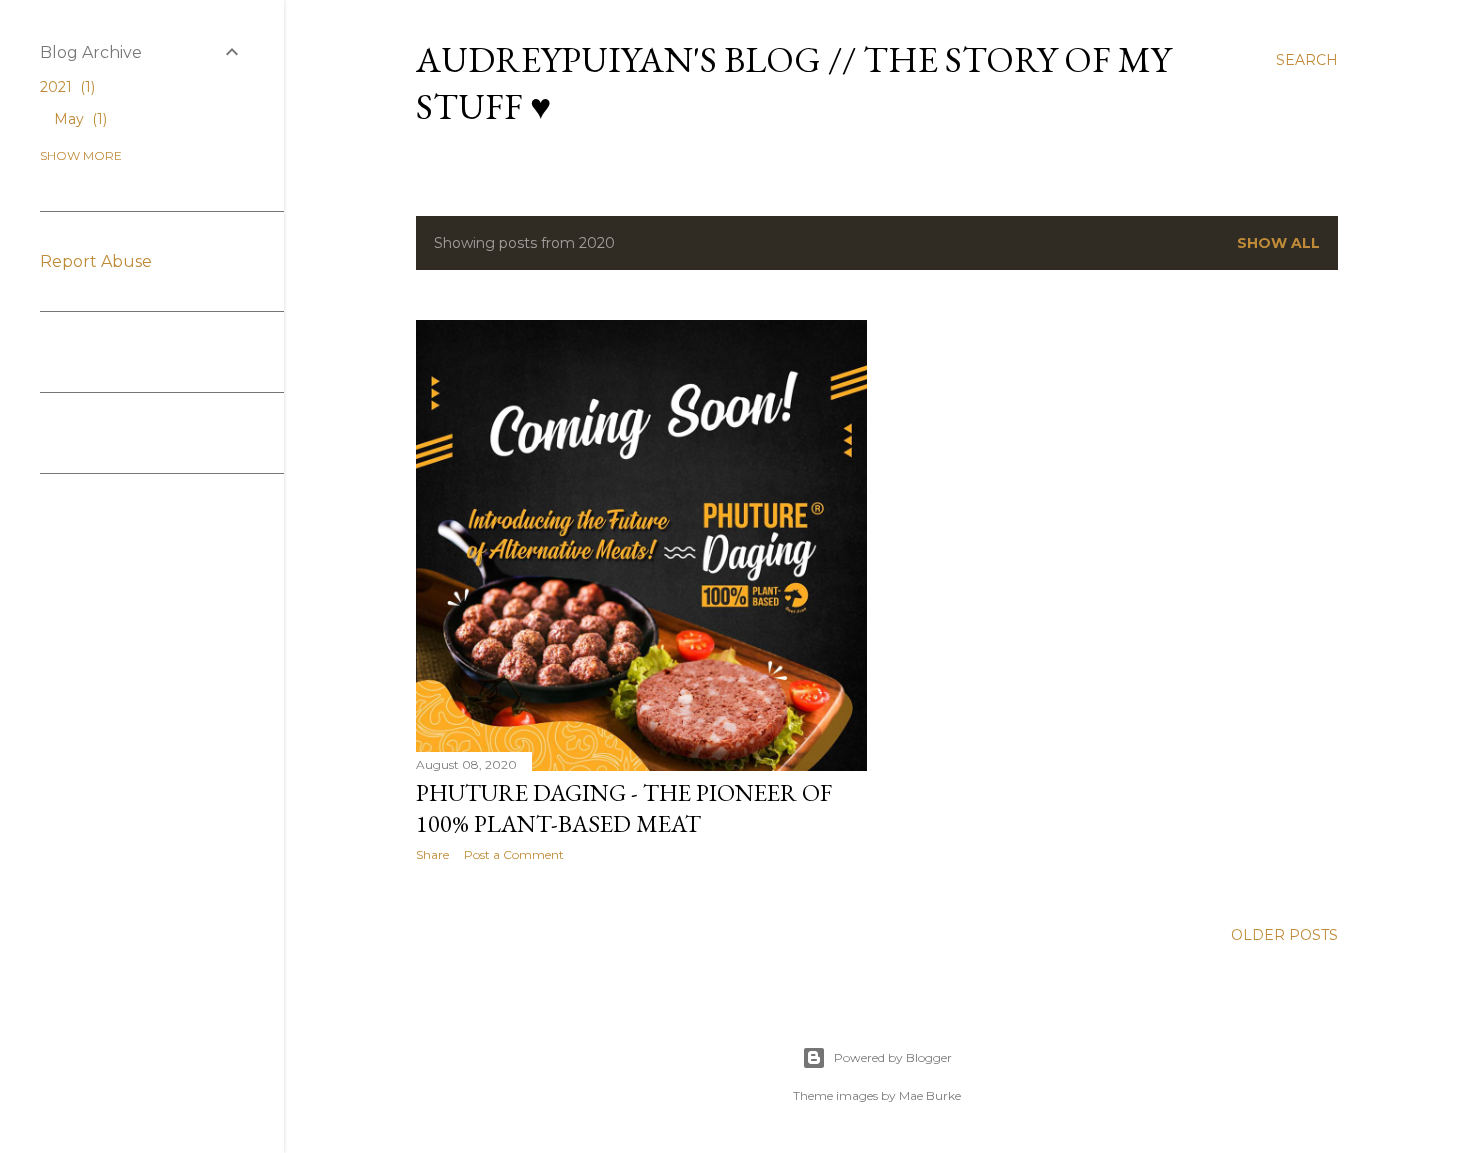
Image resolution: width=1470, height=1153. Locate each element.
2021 (65, 87)
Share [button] (432, 854)
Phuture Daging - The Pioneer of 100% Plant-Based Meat (624, 808)
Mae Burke (930, 1095)
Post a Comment (514, 854)
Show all (1278, 243)
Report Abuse (96, 261)
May (78, 119)
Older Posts (1284, 935)
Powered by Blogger (893, 1057)
